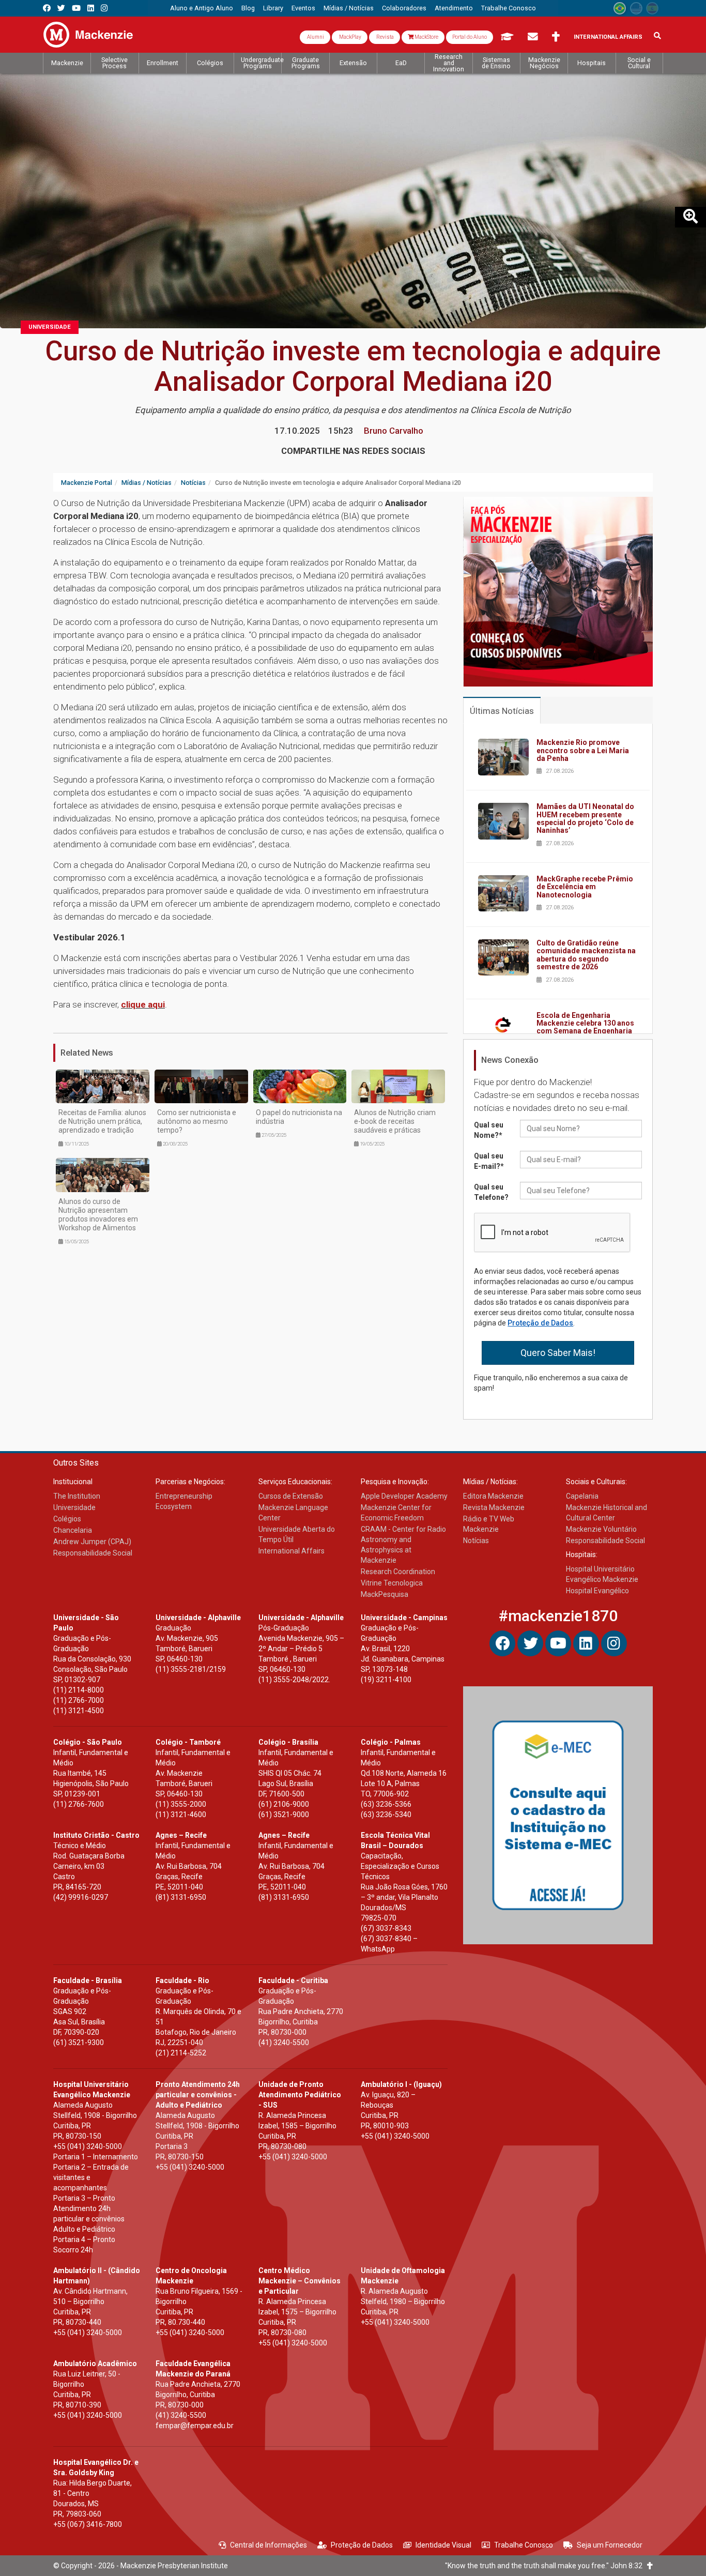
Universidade (50, 327)
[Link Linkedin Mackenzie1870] (91, 8)
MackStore (426, 37)
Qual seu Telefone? (491, 1192)
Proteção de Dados (540, 1323)
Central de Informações (268, 2545)
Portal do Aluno (470, 37)
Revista (385, 37)
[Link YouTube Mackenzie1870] (76, 8)
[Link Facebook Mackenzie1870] (47, 8)
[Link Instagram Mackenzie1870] (104, 8)
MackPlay (350, 37)
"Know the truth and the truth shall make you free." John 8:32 (546, 2566)
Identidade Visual (443, 2545)
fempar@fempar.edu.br (195, 2426)
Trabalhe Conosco (524, 2545)
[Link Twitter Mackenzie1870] (61, 8)
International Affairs (608, 37)
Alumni (315, 37)
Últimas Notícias (502, 711)
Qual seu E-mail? (489, 1161)
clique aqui (143, 1004)
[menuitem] (202, 8)
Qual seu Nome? (489, 1130)
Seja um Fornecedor (610, 2545)
